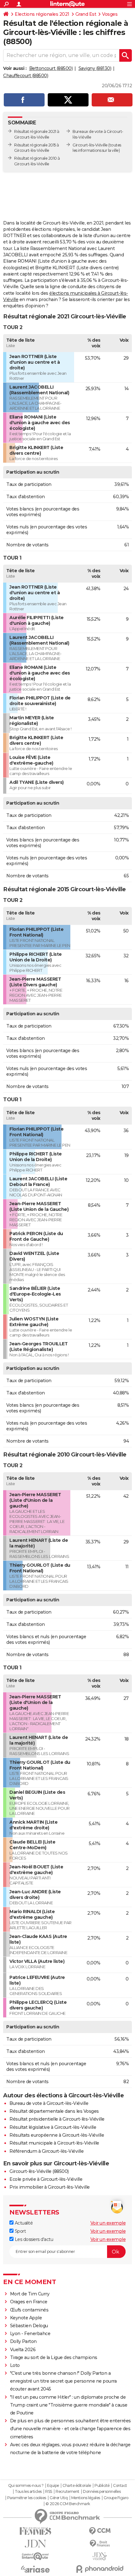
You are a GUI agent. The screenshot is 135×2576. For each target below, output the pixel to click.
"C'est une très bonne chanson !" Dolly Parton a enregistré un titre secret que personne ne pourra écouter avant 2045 (63, 2381)
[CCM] (100, 2531)
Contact (120, 2486)
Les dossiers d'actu (33, 2239)
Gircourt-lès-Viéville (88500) (39, 2171)
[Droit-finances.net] (100, 2544)
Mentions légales (86, 2498)
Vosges (110, 14)
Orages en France (29, 2302)
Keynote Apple (26, 2318)
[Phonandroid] (100, 2569)
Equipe (53, 2486)
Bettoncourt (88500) (51, 68)
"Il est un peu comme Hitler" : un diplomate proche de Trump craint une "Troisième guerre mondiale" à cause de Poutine (69, 2405)
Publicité (102, 2486)
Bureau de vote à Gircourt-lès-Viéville (49, 2103)
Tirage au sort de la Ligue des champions (54, 2357)
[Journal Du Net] (35, 2544)
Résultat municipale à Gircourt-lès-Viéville (54, 2143)
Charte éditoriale (77, 2486)
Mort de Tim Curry (30, 2294)
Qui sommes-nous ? (26, 2486)
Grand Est (86, 14)
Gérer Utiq (59, 2498)
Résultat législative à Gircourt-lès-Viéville (53, 2127)
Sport (20, 2231)
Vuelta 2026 (23, 2350)
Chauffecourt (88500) (26, 76)
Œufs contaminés (29, 2310)
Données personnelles (102, 2492)
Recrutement (67, 2492)
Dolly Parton (23, 2341)
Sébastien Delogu (29, 2326)
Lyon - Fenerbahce (30, 2334)
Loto (15, 2365)
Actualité (23, 2223)
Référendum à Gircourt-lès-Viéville (46, 2151)
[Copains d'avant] (35, 2556)
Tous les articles (28, 2492)
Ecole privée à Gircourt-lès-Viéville (46, 2179)
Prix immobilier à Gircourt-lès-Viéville (50, 2187)
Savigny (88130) (95, 68)
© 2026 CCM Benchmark (68, 2504)
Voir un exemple (108, 2223)
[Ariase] (35, 2569)
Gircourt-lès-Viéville (90, 145)
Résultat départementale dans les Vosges (54, 2111)
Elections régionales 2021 (42, 14)
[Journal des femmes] (35, 2531)
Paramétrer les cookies (27, 2498)
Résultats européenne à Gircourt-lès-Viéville (57, 2135)
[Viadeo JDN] (100, 2556)
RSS (49, 2492)
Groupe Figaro (116, 2498)
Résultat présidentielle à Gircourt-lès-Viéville (57, 2119)
